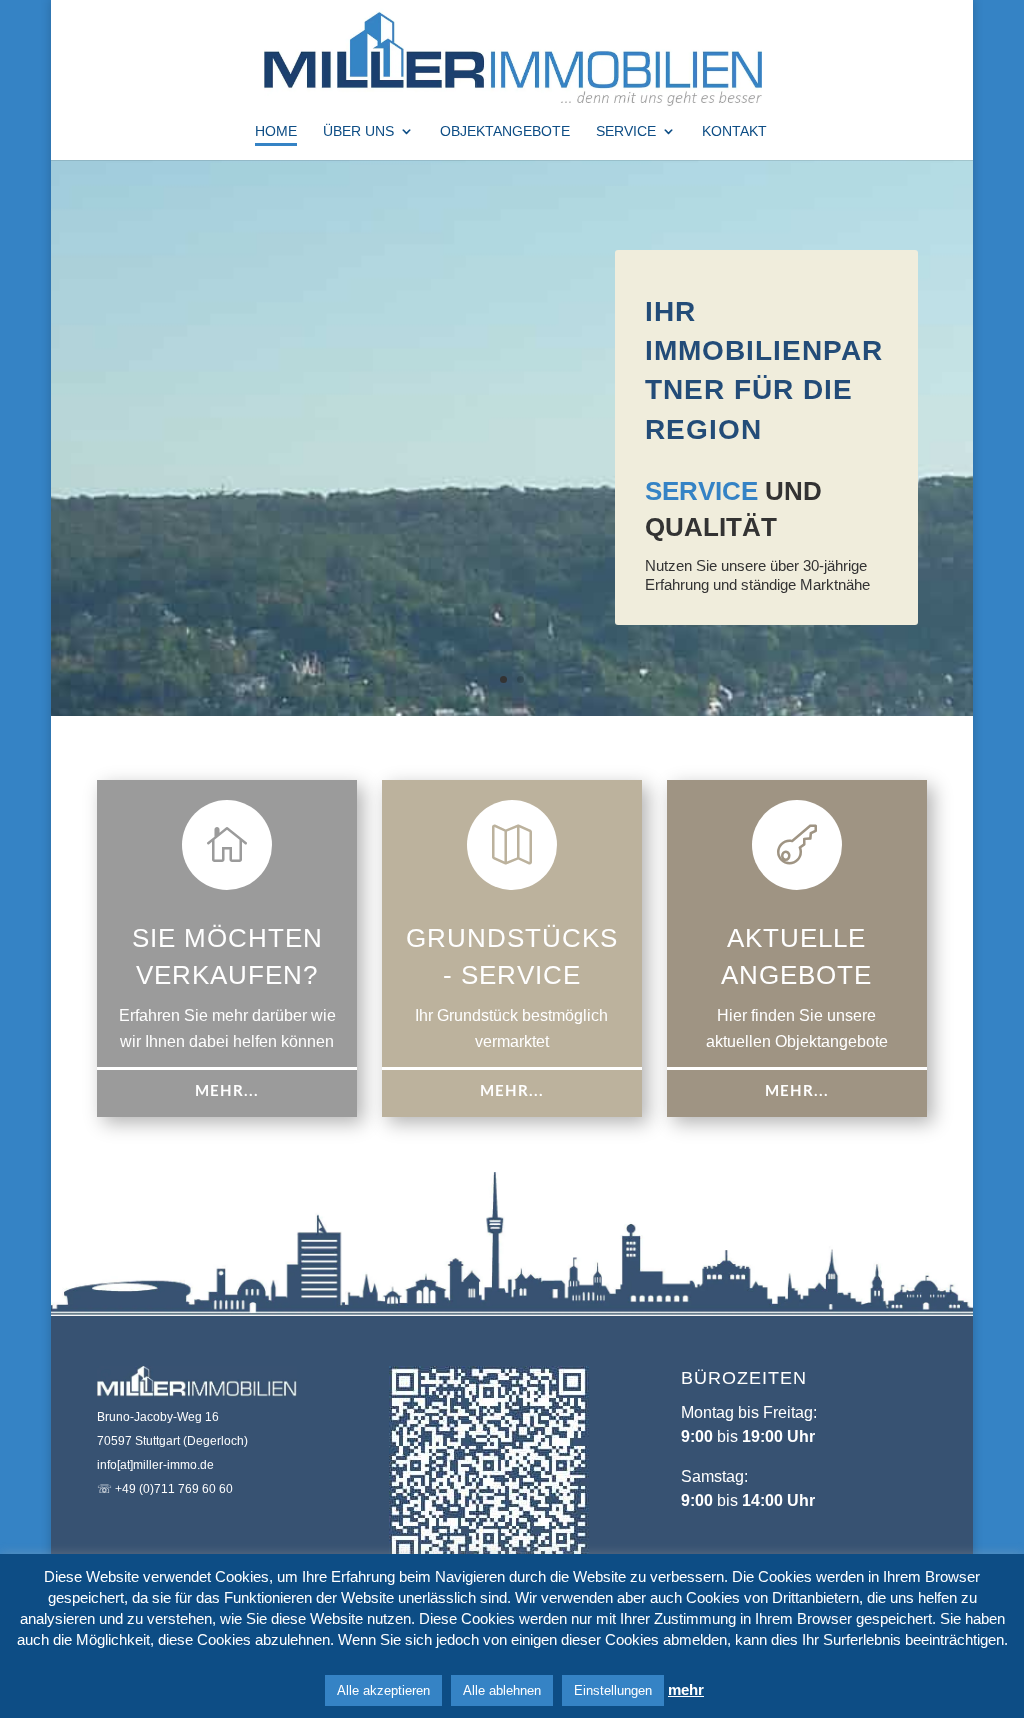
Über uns (358, 131)
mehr (686, 1689)
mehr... (227, 1091)
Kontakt (734, 131)
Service (626, 131)
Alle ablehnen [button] (502, 1690)
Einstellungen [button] (613, 1690)
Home (276, 131)
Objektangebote (505, 131)
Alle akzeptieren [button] (383, 1690)
